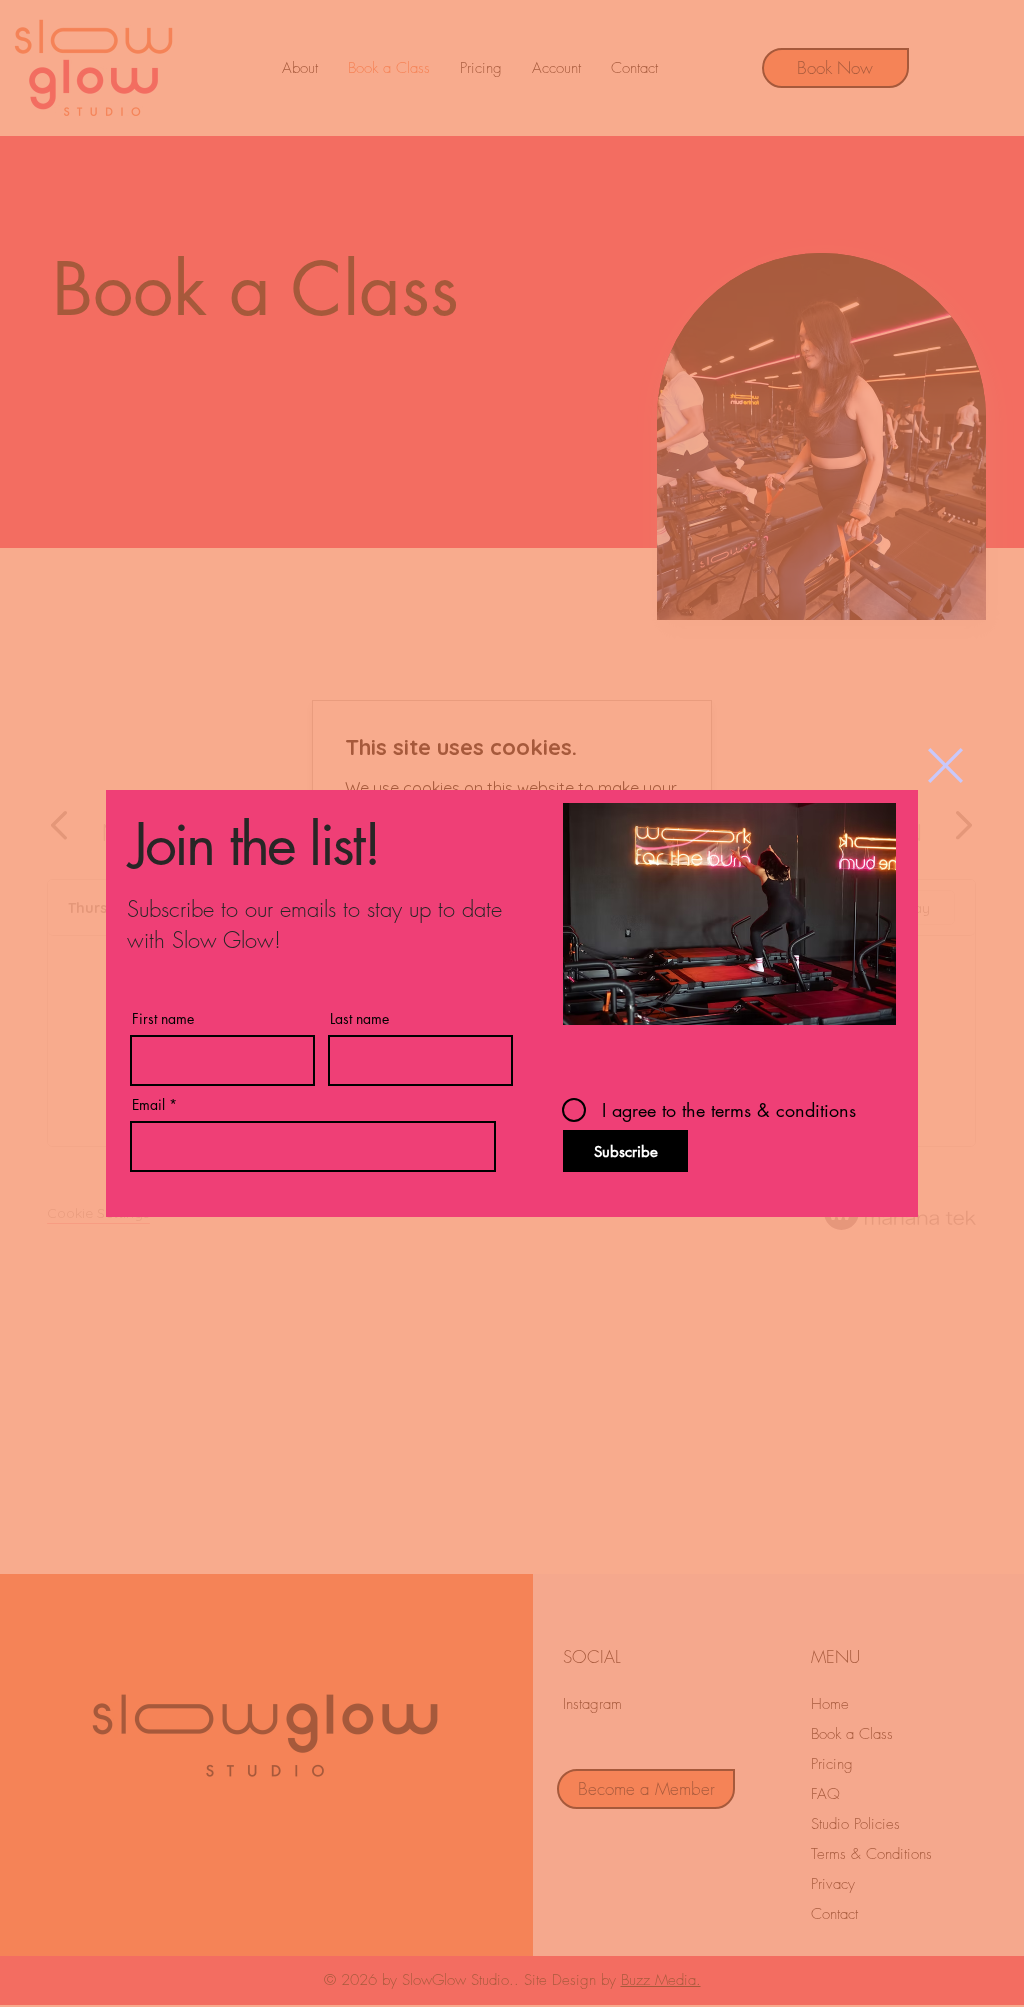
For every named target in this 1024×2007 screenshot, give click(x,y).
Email (148, 1105)
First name (163, 1019)
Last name (359, 1019)
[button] (945, 765)
